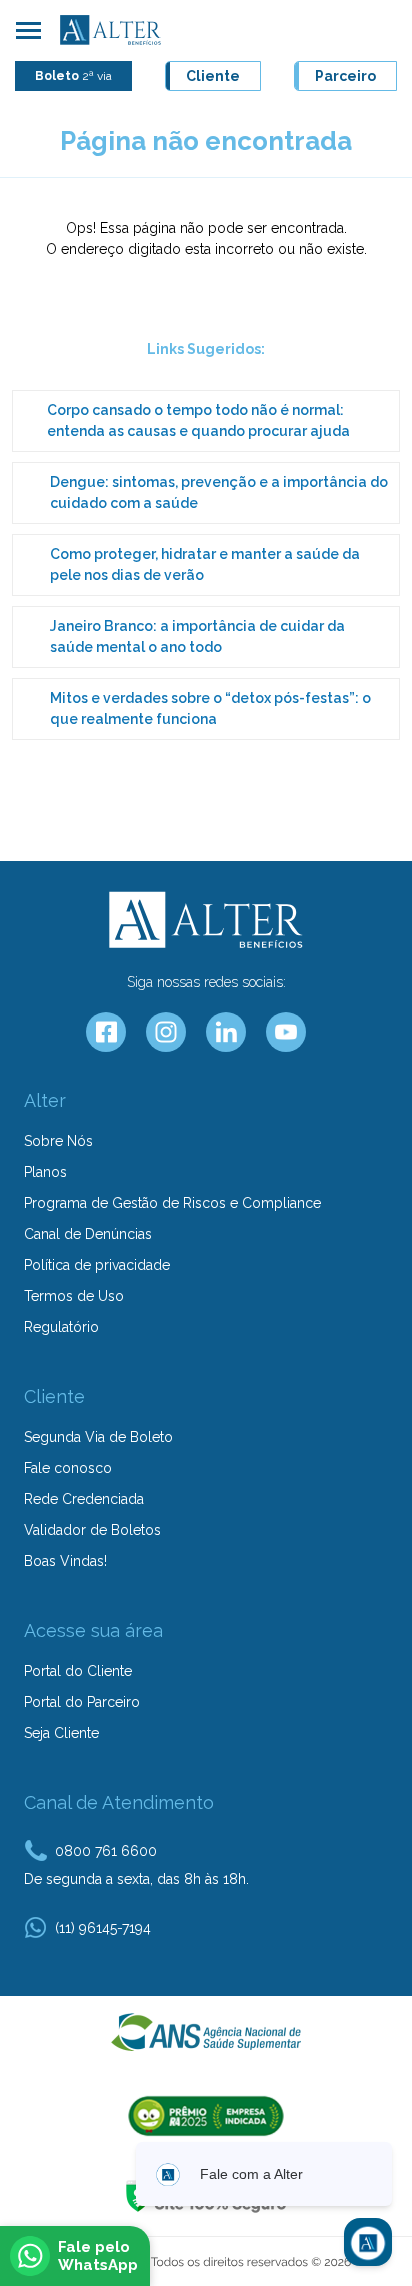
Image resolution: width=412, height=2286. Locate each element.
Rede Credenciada (84, 1499)
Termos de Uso (74, 1296)
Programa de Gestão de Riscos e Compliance (172, 1203)
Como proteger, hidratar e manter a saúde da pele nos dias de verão (205, 564)
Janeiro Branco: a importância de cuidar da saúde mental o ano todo (197, 636)
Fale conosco (68, 1468)
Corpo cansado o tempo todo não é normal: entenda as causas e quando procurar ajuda (198, 420)
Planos (45, 1172)
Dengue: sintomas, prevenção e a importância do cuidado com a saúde (219, 492)
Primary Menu (28, 30)
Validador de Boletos (92, 1530)
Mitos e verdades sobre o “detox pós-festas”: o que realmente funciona (210, 708)
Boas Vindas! (65, 1561)
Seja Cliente (61, 1733)
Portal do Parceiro (82, 1702)
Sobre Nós (58, 1141)
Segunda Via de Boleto (98, 1437)
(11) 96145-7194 (103, 1928)
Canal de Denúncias (88, 1234)
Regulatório (61, 1327)
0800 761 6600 (106, 1851)
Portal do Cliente (78, 1671)
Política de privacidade (97, 1265)
